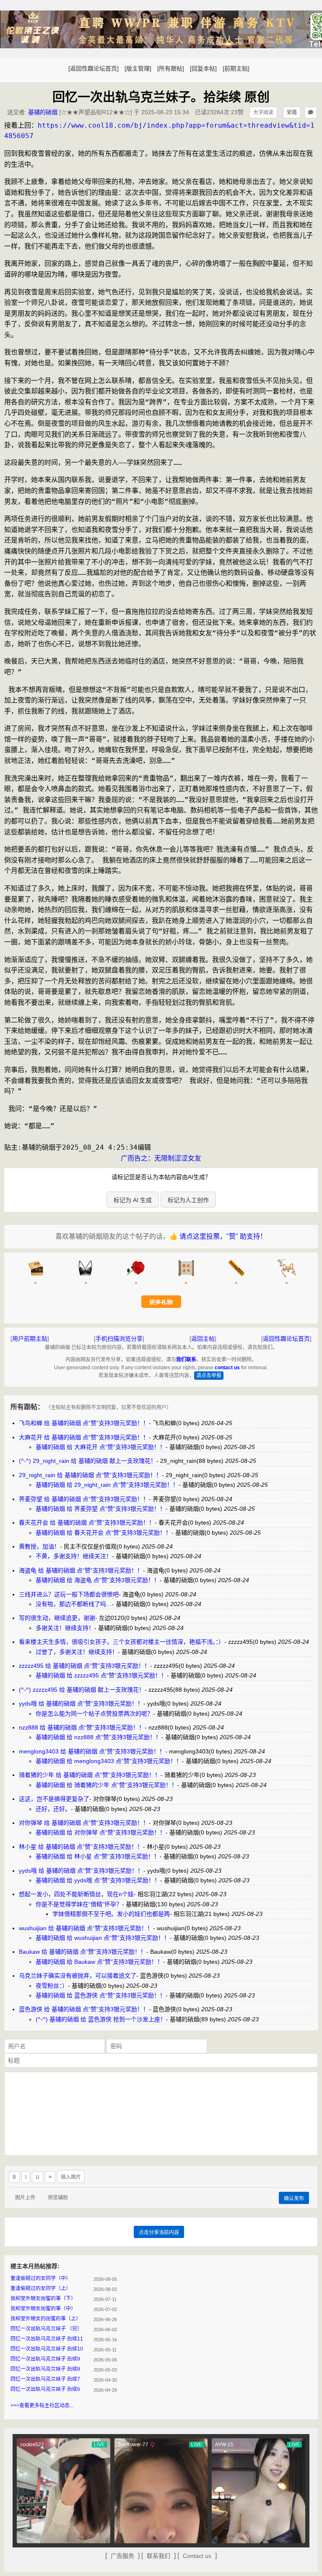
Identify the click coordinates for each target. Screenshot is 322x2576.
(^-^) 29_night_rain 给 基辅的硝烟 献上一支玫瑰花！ (88, 1461)
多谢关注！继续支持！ (65, 1628)
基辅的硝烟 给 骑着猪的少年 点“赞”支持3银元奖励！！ (106, 1785)
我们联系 (186, 1360)
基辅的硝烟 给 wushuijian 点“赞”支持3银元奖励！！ (103, 1938)
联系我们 (158, 2556)
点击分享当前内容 (159, 2233)
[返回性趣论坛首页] (93, 68)
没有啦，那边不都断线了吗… (74, 1604)
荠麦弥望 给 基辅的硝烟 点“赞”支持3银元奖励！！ (84, 1499)
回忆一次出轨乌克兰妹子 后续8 (45, 2369)
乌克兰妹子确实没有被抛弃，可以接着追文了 (78, 1976)
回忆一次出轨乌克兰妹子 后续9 (45, 2359)
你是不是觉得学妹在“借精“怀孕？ (79, 1904)
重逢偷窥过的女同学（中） (41, 2278)
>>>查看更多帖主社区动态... (42, 2406)
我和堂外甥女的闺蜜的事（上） (46, 2319)
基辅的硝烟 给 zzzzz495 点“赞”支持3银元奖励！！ (101, 1675)
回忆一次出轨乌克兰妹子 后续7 (45, 2379)
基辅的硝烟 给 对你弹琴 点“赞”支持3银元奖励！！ (101, 1832)
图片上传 (25, 2198)
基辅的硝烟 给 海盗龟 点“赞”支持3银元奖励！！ (98, 1580)
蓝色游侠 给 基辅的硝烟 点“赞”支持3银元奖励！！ (84, 2009)
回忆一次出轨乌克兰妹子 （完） (46, 2329)
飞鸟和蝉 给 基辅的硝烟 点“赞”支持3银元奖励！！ (84, 1423)
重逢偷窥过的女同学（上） (41, 2288)
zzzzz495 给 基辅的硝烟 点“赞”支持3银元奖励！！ (84, 1666)
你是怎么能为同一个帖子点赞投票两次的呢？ (94, 1714)
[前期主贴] (236, 68)
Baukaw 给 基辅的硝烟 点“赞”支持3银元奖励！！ (83, 1952)
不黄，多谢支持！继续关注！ (74, 1556)
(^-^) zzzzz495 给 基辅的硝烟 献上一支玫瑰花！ (82, 1690)
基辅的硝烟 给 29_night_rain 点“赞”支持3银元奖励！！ (107, 1485)
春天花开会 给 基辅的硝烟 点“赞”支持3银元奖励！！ (87, 1523)
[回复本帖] (203, 68)
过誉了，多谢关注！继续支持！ (77, 1652)
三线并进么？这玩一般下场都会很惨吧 (69, 1594)
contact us (227, 1368)
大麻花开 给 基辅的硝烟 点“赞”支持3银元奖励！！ (84, 1437)
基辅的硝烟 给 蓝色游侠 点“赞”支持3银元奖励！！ (101, 1995)
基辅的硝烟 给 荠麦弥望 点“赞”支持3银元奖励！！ (101, 1509)
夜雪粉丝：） (52, 1986)
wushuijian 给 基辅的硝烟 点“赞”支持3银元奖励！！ (86, 1928)
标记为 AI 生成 (133, 1200)
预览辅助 (58, 2198)
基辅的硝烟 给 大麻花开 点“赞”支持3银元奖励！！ (101, 1447)
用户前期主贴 (30, 1339)
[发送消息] (311, 113)
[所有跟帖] (171, 68)
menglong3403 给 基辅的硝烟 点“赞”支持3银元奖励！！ (92, 1751)
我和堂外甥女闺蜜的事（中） (43, 2309)
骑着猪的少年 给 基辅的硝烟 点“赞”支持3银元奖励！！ (90, 1775)
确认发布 (294, 2199)
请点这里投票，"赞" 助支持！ (223, 1236)
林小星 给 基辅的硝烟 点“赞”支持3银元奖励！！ (81, 1847)
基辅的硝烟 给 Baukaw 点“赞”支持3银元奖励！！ (99, 1962)
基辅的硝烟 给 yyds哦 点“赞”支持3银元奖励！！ (98, 1880)
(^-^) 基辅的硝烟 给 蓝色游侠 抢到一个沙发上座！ (101, 2019)
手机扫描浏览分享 (119, 1339)
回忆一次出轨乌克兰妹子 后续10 (47, 2349)
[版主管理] (138, 68)
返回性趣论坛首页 (286, 1339)
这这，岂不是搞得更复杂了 (54, 1799)
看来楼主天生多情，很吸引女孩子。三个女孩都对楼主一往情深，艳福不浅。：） (122, 1642)
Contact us (197, 2556)
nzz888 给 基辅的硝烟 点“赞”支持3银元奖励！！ (82, 1727)
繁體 (292, 113)
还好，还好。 (53, 1809)
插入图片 (71, 2177)
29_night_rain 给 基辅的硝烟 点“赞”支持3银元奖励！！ (90, 1475)
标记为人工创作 (188, 1200)
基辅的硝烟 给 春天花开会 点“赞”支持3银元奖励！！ (104, 1533)
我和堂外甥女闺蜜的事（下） (43, 2298)
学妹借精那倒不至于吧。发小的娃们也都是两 (111, 1914)
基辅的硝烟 (43, 112)
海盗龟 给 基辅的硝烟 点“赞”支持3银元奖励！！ (81, 1570)
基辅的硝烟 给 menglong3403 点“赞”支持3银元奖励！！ (109, 1761)
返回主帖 (203, 1339)
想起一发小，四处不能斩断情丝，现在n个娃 (76, 1894)
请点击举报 (209, 1376)
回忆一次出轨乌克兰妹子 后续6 (45, 2389)
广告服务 (122, 2556)
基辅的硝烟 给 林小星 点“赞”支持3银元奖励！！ (98, 1856)
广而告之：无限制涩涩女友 (161, 1158)
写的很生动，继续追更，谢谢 (57, 1618)
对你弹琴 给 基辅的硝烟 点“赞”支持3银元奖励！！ (84, 1823)
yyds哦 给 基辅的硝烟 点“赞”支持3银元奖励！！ (81, 1703)
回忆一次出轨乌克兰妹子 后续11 (47, 2339)
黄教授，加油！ (39, 1546)
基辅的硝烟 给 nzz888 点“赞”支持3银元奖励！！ (99, 1737)
